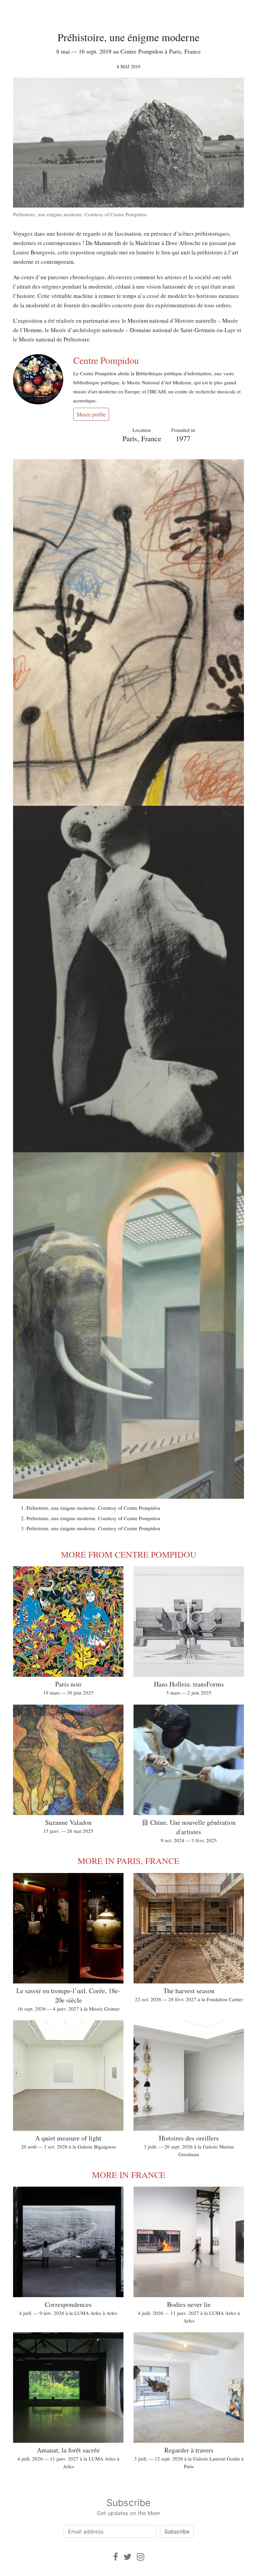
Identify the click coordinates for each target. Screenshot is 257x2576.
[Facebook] (116, 2557)
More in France (129, 2175)
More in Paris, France (128, 1861)
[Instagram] (141, 2557)
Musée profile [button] (91, 414)
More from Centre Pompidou (129, 1554)
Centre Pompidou (106, 360)
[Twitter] (127, 2557)
